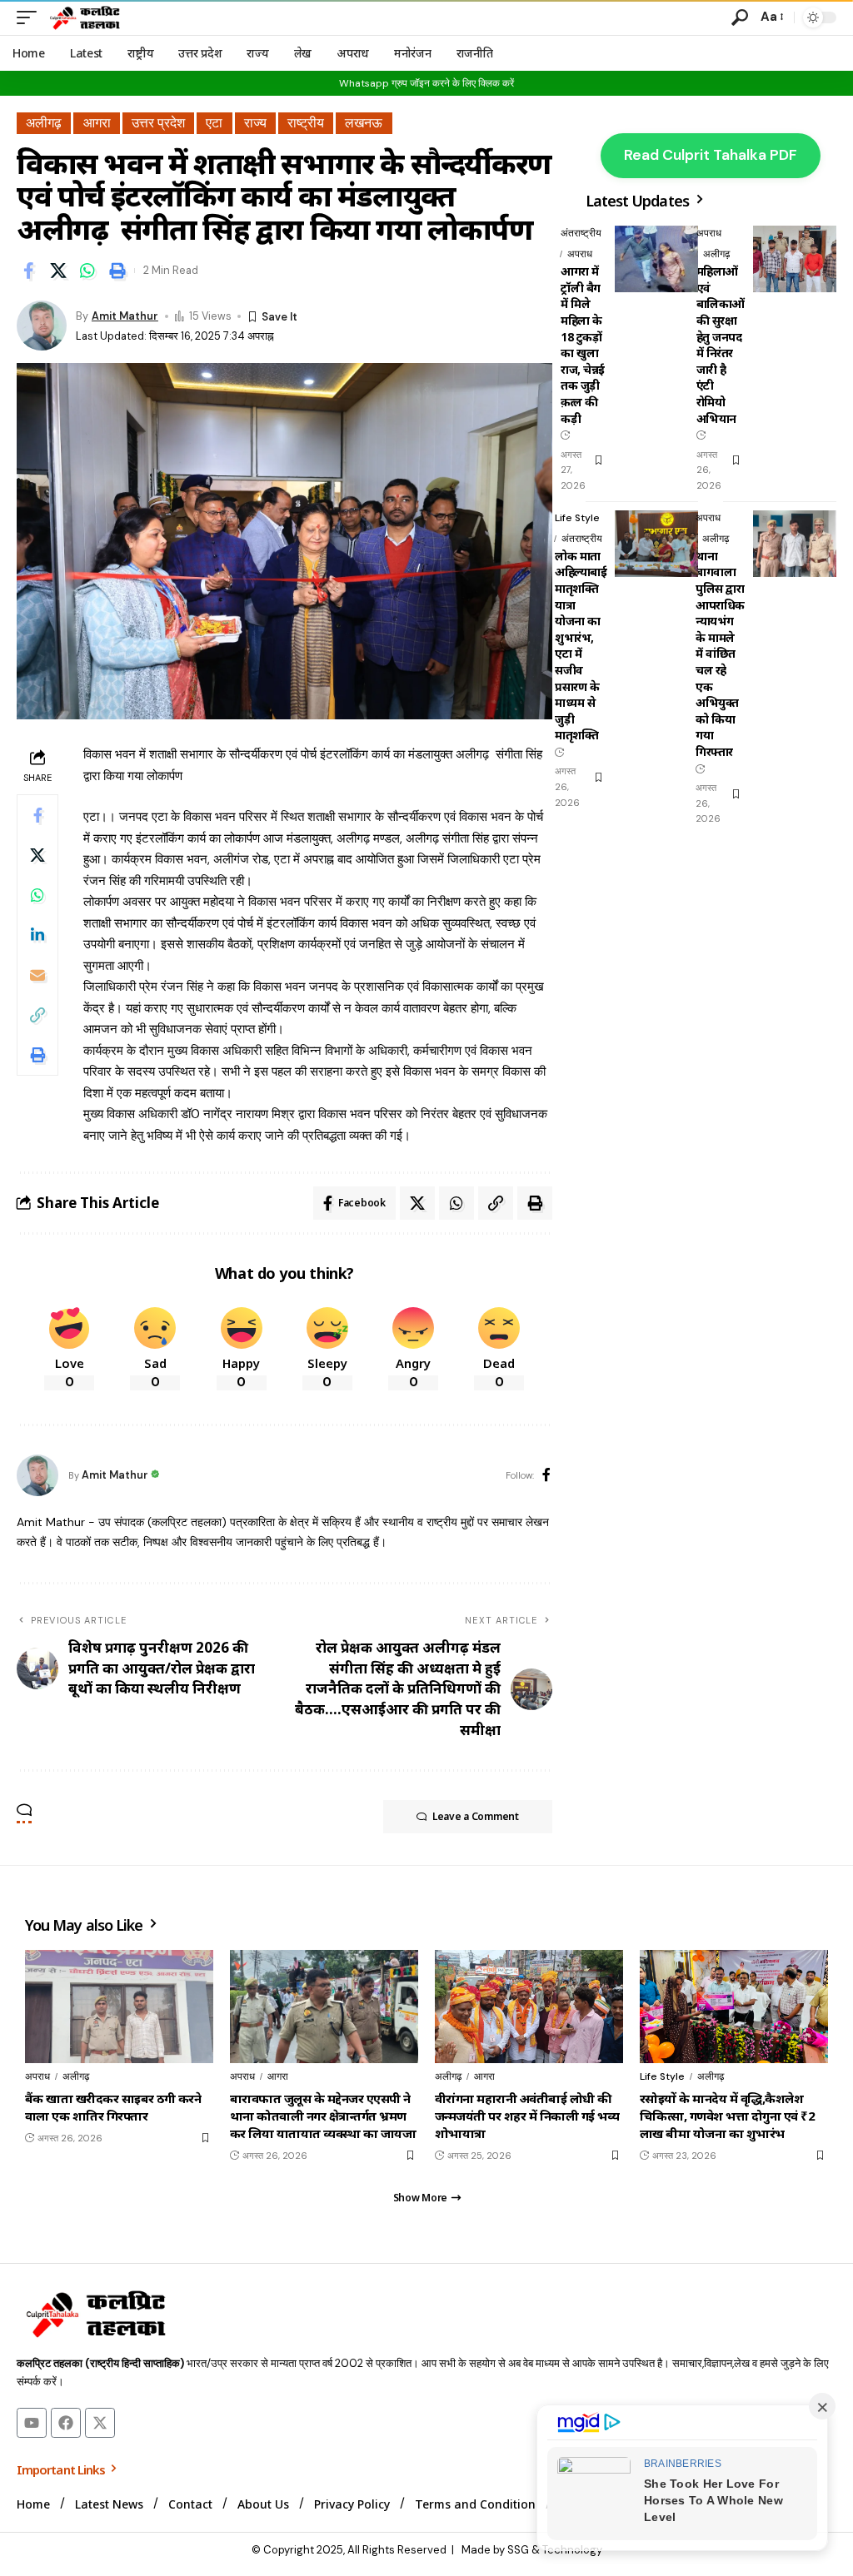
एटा (214, 123)
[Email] (37, 975)
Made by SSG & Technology (532, 2550)
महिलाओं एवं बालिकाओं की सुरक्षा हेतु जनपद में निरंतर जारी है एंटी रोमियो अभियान (721, 344)
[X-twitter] (100, 2423)
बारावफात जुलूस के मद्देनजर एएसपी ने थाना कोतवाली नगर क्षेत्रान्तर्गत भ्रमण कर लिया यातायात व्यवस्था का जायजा (323, 2116)
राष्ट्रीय (306, 123)
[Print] (117, 271)
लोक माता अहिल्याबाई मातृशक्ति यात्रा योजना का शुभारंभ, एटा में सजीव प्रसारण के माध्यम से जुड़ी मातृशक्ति (581, 646)
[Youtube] (32, 2423)
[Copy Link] (37, 1015)
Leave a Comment (476, 1816)
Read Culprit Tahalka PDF (711, 155)
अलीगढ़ (44, 123)
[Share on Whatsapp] (87, 271)
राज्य (255, 123)
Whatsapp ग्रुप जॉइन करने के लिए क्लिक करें (426, 83)
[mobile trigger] (31, 17)
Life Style (577, 518)
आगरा (97, 123)
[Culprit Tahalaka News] (84, 17)
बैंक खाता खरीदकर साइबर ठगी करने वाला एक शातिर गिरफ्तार (113, 2107)
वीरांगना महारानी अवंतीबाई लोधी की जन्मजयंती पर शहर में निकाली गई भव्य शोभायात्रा (527, 2116)
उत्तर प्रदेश (158, 123)
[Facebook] (546, 1476)
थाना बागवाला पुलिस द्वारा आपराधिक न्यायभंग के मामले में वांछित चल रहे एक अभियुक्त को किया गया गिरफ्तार (720, 654)
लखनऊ (364, 123)
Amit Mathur (125, 316)
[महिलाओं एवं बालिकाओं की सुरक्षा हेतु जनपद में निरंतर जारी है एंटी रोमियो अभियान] (795, 259)
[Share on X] (58, 271)
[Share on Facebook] (28, 271)
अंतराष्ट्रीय (581, 233)
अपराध (580, 254)
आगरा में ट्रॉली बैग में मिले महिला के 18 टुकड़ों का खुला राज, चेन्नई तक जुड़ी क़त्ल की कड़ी (583, 344)
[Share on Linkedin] (37, 935)
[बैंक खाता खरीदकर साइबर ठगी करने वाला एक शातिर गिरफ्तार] (119, 2007)
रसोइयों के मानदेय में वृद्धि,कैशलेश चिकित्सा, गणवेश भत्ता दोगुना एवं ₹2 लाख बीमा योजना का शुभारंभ (727, 2116)
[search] (740, 17)
